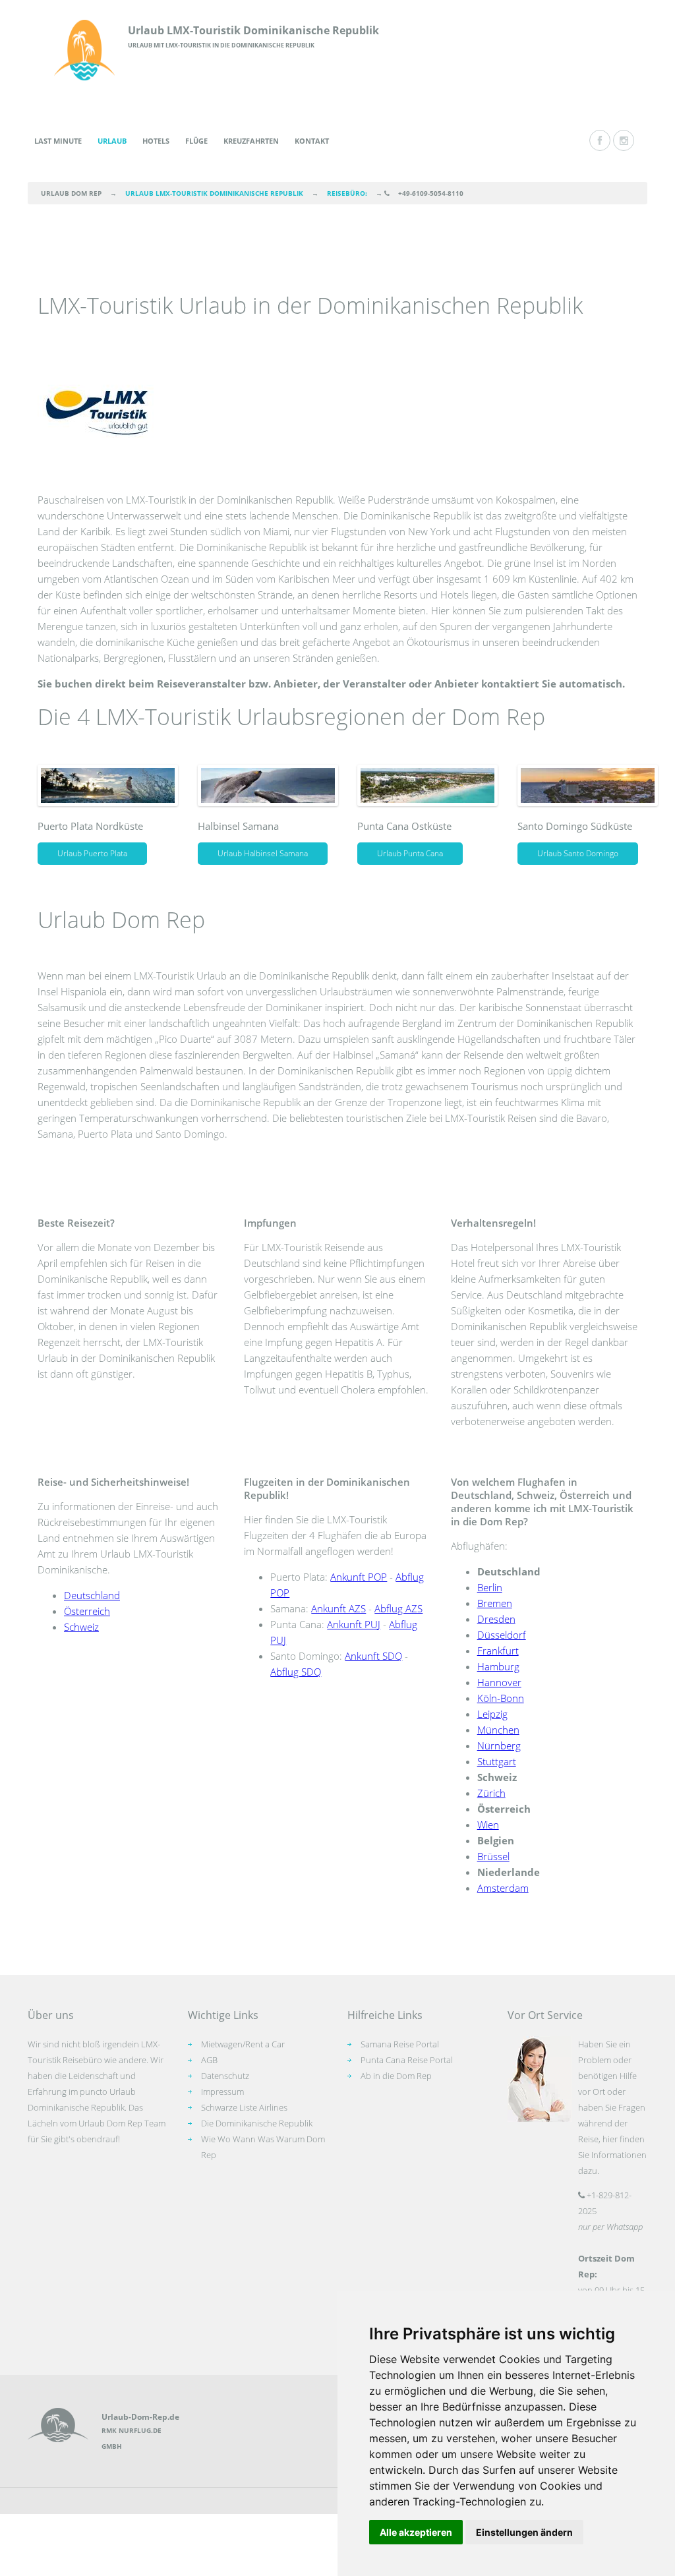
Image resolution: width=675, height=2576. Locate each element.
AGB (209, 2060)
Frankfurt (498, 1651)
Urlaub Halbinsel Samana (263, 853)
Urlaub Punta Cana (410, 853)
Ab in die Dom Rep (396, 2076)
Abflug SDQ (296, 1672)
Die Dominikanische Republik (257, 2123)
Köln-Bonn (501, 1698)
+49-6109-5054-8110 (431, 193)
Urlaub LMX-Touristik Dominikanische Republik (253, 30)
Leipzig (492, 1714)
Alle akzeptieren (416, 2532)
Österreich (87, 1611)
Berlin (490, 1587)
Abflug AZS (398, 1608)
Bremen (495, 1603)
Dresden (496, 1619)
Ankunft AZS (338, 1608)
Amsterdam (503, 1888)
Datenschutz (225, 2076)
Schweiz (81, 1627)
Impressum (222, 2092)
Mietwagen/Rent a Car (243, 2044)
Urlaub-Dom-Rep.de (140, 2417)
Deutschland (92, 1595)
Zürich (491, 1793)
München (498, 1730)
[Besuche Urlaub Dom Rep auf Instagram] (624, 140)
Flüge (196, 141)
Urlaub (112, 141)
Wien (488, 1825)
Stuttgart (497, 1761)
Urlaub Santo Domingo (578, 853)
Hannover (499, 1682)
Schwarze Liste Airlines (244, 2107)
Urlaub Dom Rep (71, 193)
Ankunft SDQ (373, 1656)
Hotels (156, 141)
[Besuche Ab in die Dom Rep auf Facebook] (600, 140)
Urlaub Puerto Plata (92, 853)
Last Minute (58, 141)
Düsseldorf (502, 1635)
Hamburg (498, 1666)
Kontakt (312, 141)
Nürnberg (499, 1745)
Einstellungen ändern (524, 2532)
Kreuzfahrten (251, 141)
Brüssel (493, 1856)
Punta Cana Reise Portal (407, 2060)
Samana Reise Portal (400, 2044)
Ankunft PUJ (354, 1624)
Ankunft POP (359, 1577)
